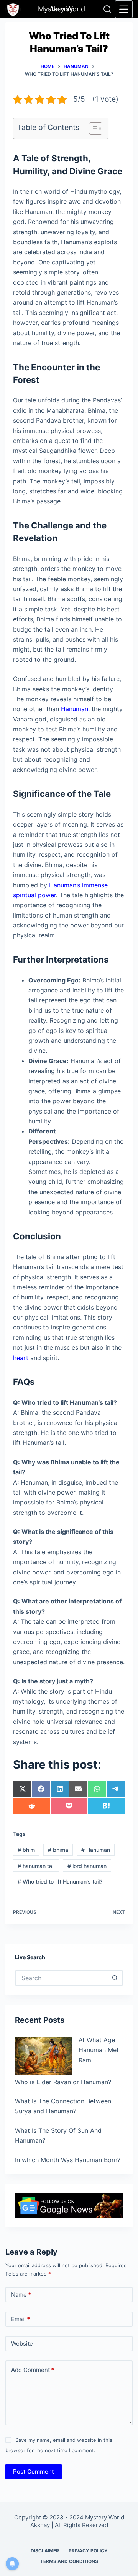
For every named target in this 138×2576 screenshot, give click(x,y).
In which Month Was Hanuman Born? (68, 2160)
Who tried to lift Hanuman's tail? (60, 1881)
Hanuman (75, 709)
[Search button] (115, 1978)
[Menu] (124, 9)
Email (21, 2319)
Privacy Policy (88, 2551)
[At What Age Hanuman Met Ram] (44, 2056)
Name (21, 2295)
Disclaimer (45, 2551)
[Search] (107, 9)
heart (21, 1358)
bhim (26, 1850)
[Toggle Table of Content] (92, 128)
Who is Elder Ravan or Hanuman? (63, 2082)
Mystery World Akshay (62, 9)
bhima (58, 1850)
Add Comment (33, 2370)
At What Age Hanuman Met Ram (99, 2050)
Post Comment (34, 2471)
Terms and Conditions (69, 2561)
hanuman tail (36, 1866)
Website (22, 2343)
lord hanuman (87, 1866)
